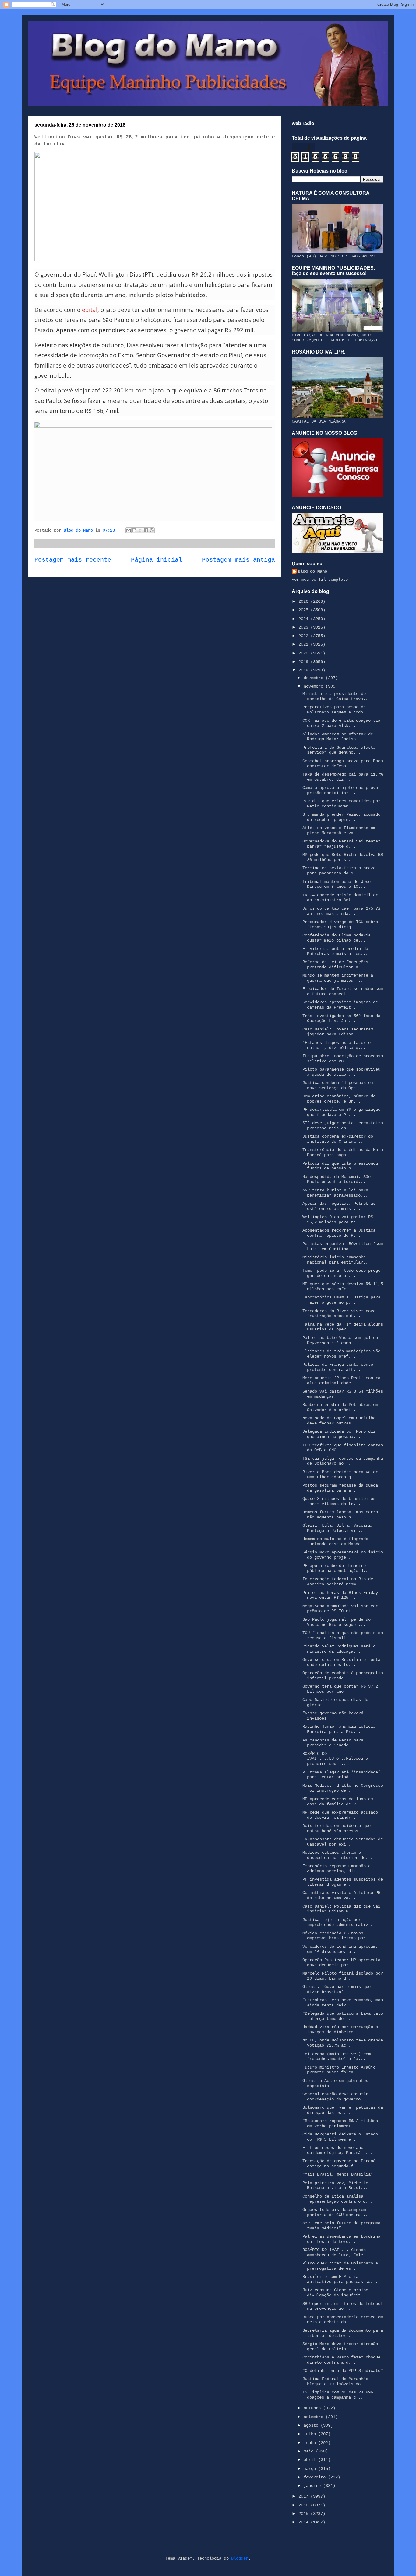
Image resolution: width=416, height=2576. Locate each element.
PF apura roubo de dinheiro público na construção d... (336, 1568)
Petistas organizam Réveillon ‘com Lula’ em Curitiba (343, 1246)
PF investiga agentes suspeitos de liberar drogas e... (343, 1882)
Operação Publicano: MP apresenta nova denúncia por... (341, 1963)
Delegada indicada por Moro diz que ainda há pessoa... (339, 1434)
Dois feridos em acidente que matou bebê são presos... (337, 1828)
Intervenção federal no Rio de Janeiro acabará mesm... (338, 1582)
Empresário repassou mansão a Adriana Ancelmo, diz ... (337, 1868)
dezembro (315, 678)
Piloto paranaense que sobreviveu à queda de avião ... (341, 1072)
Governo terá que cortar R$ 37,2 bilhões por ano (340, 1689)
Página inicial (157, 560)
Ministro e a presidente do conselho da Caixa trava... (336, 696)
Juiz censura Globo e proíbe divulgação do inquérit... (335, 2293)
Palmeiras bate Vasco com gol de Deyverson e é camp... (340, 1340)
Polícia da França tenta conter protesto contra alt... (339, 1367)
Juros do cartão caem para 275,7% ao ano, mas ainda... (341, 911)
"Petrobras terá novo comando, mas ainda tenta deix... (343, 2003)
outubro (313, 2408)
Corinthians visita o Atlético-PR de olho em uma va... (341, 1895)
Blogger (240, 2558)
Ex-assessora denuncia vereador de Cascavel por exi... (343, 1842)
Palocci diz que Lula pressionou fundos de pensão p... (340, 1166)
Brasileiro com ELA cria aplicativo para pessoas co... (340, 2279)
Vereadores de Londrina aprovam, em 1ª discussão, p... (340, 1949)
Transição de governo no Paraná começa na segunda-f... (339, 2164)
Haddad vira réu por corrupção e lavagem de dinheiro (340, 2029)
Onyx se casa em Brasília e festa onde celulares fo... (341, 1662)
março (311, 2469)
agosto (312, 2425)
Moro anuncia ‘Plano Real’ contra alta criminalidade (341, 1380)
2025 (305, 610)
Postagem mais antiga (238, 560)
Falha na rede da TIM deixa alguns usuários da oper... (343, 1327)
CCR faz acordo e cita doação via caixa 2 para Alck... (341, 723)
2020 (305, 653)
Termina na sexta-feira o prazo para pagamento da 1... (339, 871)
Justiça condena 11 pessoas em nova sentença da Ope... (338, 1085)
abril (311, 2460)
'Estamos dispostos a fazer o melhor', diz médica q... (337, 1045)
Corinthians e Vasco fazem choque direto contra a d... (341, 2360)
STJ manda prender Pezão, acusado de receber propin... (341, 817)
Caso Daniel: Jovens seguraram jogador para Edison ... (338, 1032)
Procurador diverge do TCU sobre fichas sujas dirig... (340, 924)
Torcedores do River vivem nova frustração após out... (339, 1314)
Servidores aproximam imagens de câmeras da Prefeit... (340, 1005)
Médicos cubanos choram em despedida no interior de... (338, 1855)
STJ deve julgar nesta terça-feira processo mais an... (343, 1126)
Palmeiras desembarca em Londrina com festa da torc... (341, 2239)
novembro (315, 686)
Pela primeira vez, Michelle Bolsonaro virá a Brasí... (335, 2186)
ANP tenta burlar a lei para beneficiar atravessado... (335, 1193)
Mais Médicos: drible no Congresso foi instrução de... (343, 1788)
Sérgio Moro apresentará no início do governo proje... (343, 1555)
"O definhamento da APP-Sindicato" (343, 2371)
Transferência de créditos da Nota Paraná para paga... (343, 1152)
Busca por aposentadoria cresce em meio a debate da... (343, 2320)
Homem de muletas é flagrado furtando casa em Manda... (335, 1541)
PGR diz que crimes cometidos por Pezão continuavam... (341, 804)
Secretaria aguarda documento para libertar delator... (343, 2333)
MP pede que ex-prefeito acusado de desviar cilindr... (340, 1815)
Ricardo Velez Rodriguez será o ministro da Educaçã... (339, 1649)
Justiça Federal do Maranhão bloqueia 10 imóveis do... (335, 2381)
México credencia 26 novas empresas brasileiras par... (338, 1936)
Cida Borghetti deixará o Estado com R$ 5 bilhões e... (340, 2137)
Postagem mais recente (73, 560)
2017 (305, 2496)
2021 (305, 644)
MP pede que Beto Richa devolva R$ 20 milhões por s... (343, 857)
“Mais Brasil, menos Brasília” (338, 2174)
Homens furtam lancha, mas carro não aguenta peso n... (340, 1515)
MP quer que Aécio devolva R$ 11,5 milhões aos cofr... (343, 1286)
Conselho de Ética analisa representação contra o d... (338, 2199)
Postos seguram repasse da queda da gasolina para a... (340, 1488)
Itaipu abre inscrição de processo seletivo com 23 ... (343, 1059)
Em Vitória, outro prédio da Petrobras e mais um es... (335, 951)
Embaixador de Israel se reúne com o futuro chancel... (343, 991)
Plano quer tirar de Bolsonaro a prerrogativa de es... (340, 2266)
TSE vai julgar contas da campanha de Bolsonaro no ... (343, 1461)
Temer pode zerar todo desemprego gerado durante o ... (341, 1273)
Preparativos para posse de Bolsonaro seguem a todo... (336, 710)
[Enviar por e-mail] (129, 530)
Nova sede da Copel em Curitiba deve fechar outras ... (339, 1421)
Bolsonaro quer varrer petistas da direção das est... (343, 2110)
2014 (305, 2522)
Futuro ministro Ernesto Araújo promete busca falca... (339, 2070)
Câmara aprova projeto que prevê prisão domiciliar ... (340, 790)
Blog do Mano (312, 571)
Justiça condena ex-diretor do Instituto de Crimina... (338, 1139)
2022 (305, 636)
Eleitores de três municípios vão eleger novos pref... (341, 1354)
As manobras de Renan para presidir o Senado (333, 1743)
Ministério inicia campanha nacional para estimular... (336, 1260)
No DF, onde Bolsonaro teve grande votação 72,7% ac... (343, 2043)
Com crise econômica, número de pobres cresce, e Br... (339, 1099)
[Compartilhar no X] (140, 530)
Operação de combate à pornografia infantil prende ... (343, 1676)
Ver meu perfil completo (320, 580)
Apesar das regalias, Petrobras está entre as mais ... (339, 1206)
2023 (305, 627)
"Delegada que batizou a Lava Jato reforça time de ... (343, 2016)
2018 (305, 670)
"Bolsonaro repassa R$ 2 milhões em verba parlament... (340, 2123)
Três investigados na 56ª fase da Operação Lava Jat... (341, 1018)
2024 (305, 619)
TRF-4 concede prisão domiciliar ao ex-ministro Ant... (340, 898)
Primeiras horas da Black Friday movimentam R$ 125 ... (340, 1595)
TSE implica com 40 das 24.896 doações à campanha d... (338, 2395)
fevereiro (316, 2477)
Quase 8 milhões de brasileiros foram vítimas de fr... (339, 1501)
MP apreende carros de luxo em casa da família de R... (338, 1802)
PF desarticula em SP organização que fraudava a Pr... (341, 1112)
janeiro (313, 2486)
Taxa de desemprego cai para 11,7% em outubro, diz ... (343, 777)
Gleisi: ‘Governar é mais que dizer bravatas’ (337, 1989)
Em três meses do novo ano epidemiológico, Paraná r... (338, 2150)
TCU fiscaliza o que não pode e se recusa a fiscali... (343, 1635)
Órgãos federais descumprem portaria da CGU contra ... (336, 2212)
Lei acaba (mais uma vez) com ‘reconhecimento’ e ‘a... (337, 2057)
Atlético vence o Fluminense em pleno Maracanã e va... (339, 830)
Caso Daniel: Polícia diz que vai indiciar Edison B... (341, 1909)
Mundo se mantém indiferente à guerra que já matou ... (338, 978)
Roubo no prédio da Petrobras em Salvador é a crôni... (340, 1407)
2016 (305, 2505)
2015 (305, 2514)
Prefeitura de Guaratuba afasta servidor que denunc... (339, 750)
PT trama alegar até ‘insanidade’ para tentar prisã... (341, 1775)
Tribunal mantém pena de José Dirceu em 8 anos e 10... (337, 884)
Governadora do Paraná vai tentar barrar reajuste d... (341, 844)
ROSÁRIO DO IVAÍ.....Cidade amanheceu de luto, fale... (336, 2252)
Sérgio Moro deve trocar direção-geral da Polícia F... (341, 2346)
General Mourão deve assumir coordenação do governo (335, 2097)
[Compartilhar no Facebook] (146, 530)
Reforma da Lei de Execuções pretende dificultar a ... (335, 965)
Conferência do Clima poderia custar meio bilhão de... (337, 938)
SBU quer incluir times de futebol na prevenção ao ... (343, 2306)
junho (311, 2443)
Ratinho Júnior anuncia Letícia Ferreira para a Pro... (339, 1729)
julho (311, 2434)
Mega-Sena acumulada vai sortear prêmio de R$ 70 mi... (340, 1609)
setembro (315, 2417)
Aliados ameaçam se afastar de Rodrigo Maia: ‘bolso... (338, 737)
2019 (305, 662)
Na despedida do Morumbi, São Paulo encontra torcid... (337, 1179)
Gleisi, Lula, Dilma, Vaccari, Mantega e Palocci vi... (338, 1528)
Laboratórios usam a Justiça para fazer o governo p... (341, 1300)
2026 (305, 601)
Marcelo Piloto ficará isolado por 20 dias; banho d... (343, 1976)
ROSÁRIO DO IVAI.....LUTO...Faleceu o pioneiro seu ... (335, 1759)
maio (310, 2451)
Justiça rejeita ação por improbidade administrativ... (339, 1922)
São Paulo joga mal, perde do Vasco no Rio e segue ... (337, 1622)
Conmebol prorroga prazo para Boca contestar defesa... (343, 763)
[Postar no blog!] (134, 530)
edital (90, 310)
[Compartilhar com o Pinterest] (152, 530)
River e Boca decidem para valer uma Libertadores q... (340, 1474)
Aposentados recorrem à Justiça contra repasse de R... (339, 1233)
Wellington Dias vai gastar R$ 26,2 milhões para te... (338, 1220)
